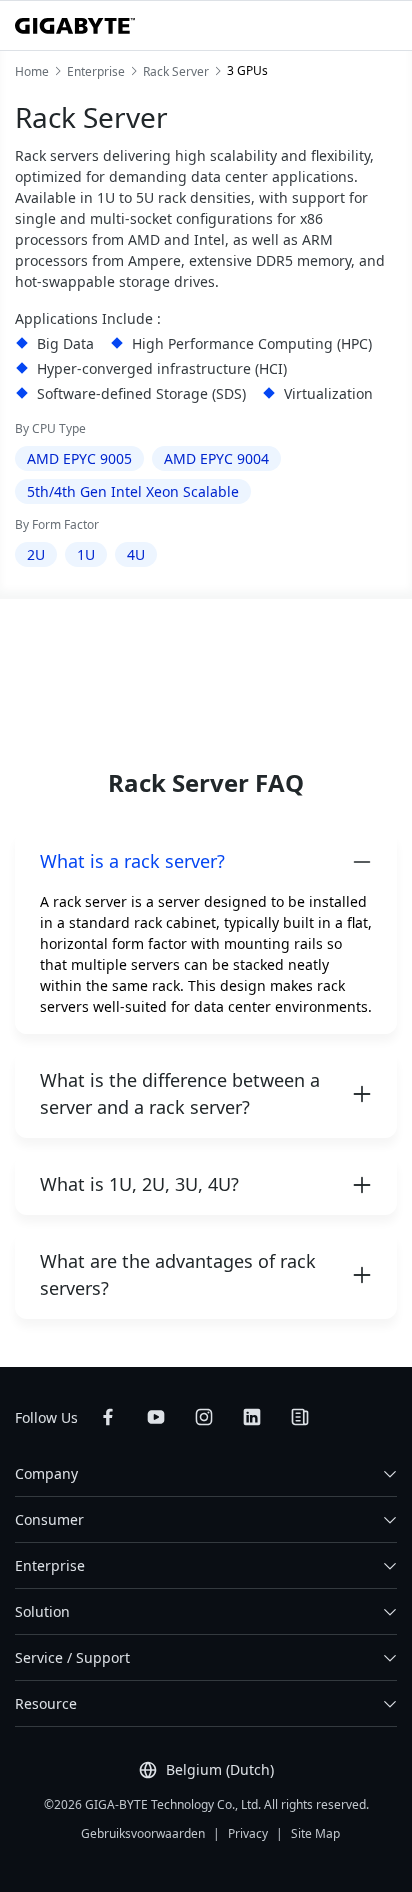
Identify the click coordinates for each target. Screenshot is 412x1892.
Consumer (49, 1519)
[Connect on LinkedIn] (252, 1417)
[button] (206, 861)
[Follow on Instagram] (204, 1417)
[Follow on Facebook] (108, 1417)
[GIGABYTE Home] (75, 26)
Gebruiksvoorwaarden (143, 1833)
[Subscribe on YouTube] (156, 1417)
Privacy (248, 1833)
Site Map (315, 1833)
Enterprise (50, 1565)
